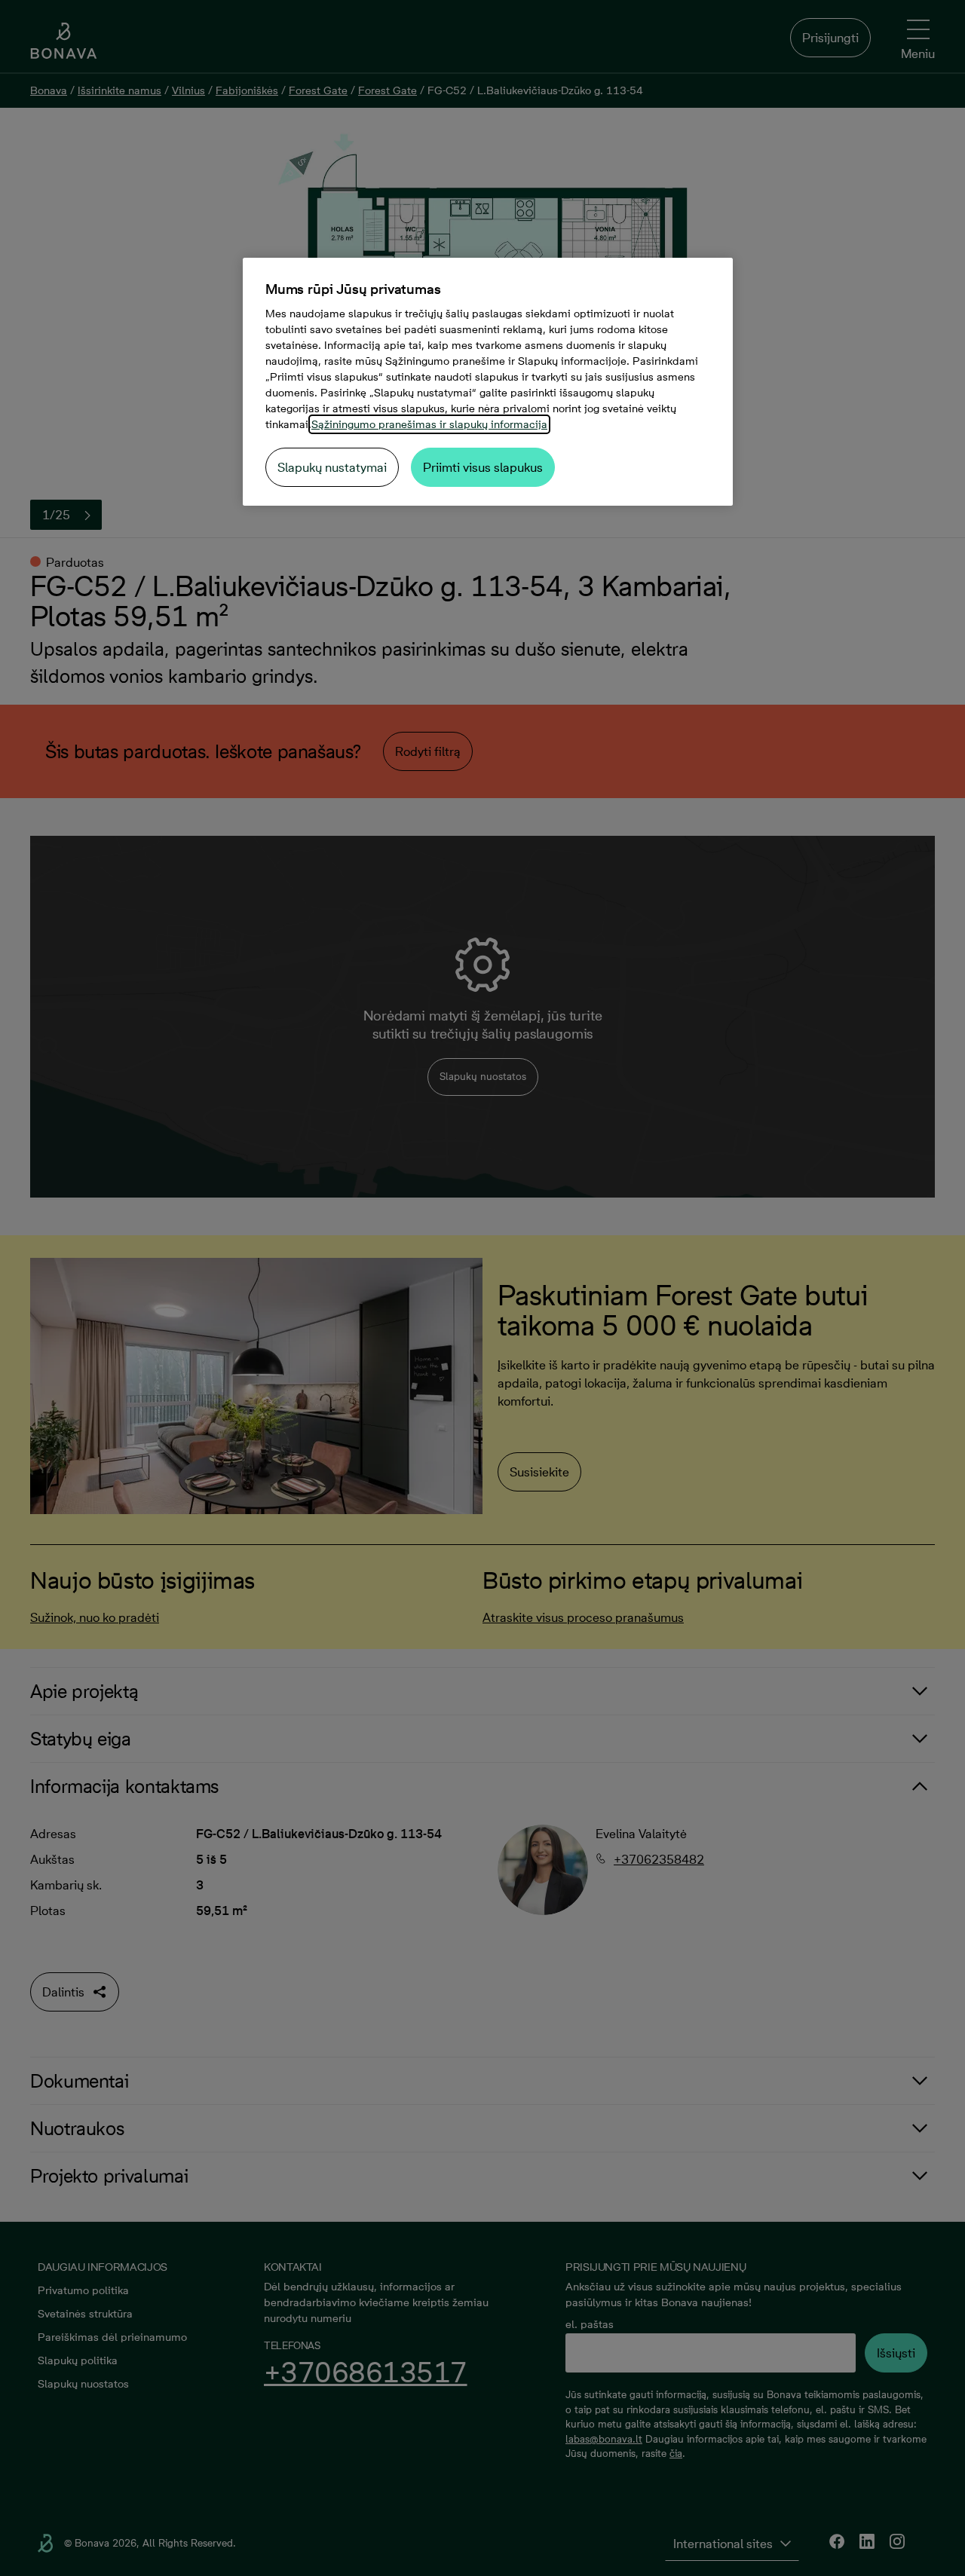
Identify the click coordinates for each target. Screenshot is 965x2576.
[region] (488, 382)
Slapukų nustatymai (332, 467)
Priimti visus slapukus (483, 467)
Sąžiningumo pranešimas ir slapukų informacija (429, 424)
